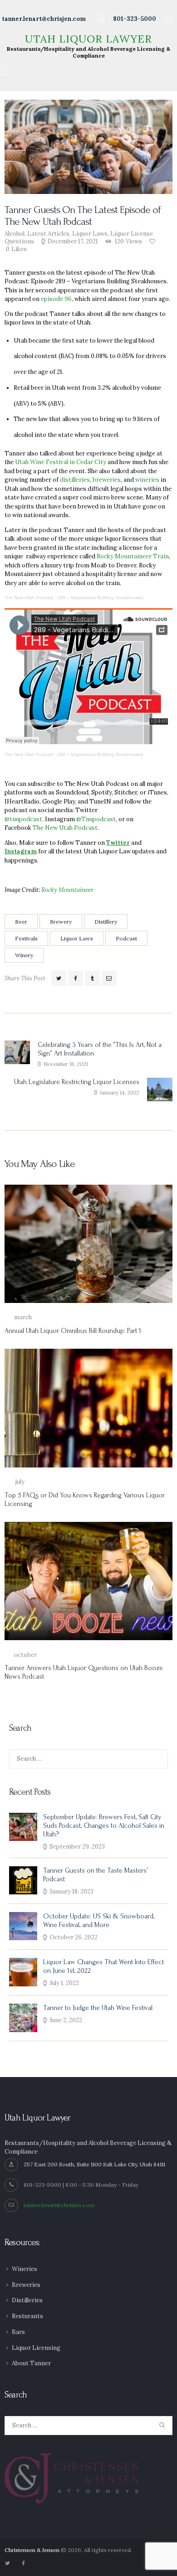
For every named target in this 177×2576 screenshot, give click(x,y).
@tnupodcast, (24, 819)
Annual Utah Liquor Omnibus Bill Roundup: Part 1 (73, 1331)
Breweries (26, 2285)
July (15, 1482)
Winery (24, 955)
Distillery (106, 922)
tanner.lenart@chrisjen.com (59, 2205)
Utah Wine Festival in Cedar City (61, 462)
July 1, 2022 (64, 1983)
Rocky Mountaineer (67, 890)
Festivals (26, 938)
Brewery (61, 922)
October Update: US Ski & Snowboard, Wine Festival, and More (99, 1921)
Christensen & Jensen (32, 2550)
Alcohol (15, 234)
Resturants (27, 2316)
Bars (18, 2332)
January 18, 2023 (71, 1891)
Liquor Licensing (36, 2348)
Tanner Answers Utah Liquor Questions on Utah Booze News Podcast (84, 1672)
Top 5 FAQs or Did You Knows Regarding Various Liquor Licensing (85, 1500)
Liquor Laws (90, 234)
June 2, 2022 (66, 2020)
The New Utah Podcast (29, 598)
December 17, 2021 (73, 241)
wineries (147, 480)
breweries (107, 480)
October (21, 1655)
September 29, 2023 (77, 1847)
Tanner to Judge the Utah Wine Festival (98, 2008)
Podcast (126, 938)
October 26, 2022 (74, 1937)
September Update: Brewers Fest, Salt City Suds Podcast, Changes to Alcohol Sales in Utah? (104, 1826)
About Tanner (31, 2363)
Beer (21, 922)
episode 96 (56, 299)
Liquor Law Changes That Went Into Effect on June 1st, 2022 (103, 1966)
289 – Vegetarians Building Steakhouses (100, 598)
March (18, 1317)
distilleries (75, 480)
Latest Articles (48, 234)
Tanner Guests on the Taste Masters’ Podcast (95, 1875)
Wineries (25, 2269)
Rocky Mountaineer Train (133, 556)
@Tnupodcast (96, 819)
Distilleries (27, 2300)
